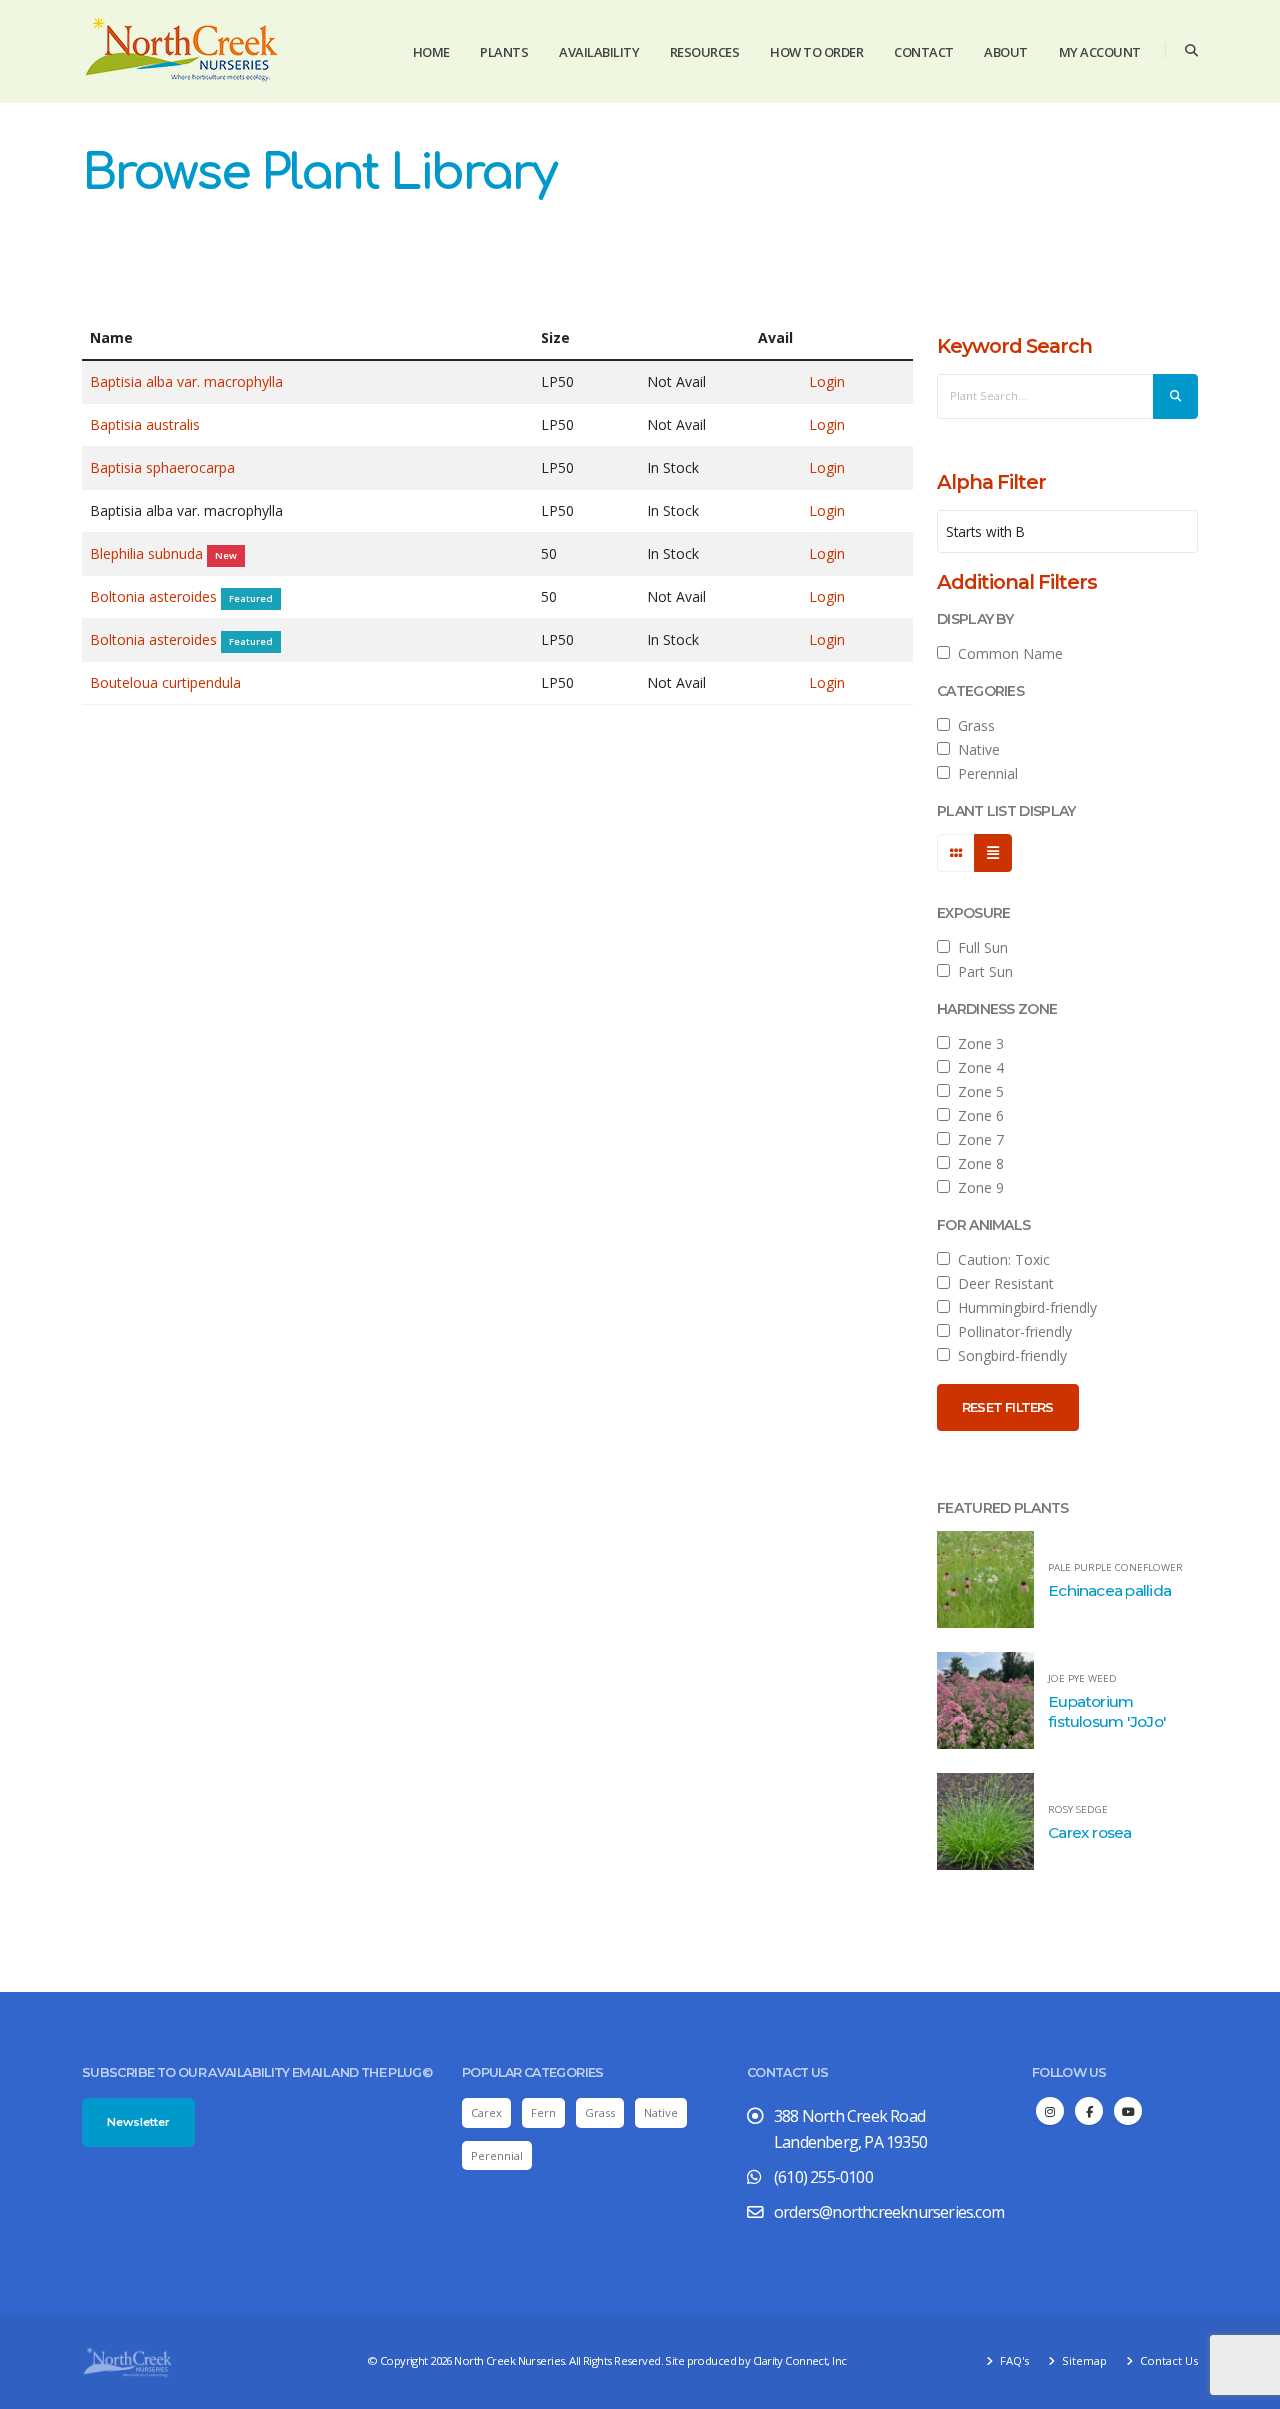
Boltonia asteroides (155, 596)
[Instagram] (1050, 2111)
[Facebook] (1089, 2111)
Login (827, 381)
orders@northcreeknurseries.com (889, 2212)
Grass (972, 725)
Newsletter (138, 2122)
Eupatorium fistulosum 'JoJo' (1107, 1711)
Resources (705, 52)
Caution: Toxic (1000, 1259)
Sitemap (1083, 2360)
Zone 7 (977, 1139)
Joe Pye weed (1082, 1679)
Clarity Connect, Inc (800, 2360)
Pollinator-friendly (1011, 1331)
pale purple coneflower (1115, 1568)
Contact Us (1167, 2360)
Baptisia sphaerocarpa (162, 467)
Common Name (1006, 653)
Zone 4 (977, 1067)
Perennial (984, 773)
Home (431, 52)
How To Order (816, 52)
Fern (543, 2112)
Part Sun (981, 971)
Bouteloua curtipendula (165, 682)
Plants (504, 52)
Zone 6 (977, 1115)
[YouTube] (1128, 2111)
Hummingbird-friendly (1023, 1307)
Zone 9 (977, 1187)
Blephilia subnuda (148, 553)
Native (975, 749)
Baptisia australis (145, 424)
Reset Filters (1008, 1407)
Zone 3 (977, 1043)
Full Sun (979, 947)
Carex (486, 2112)
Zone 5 (977, 1091)
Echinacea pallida (1109, 1590)
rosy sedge (1078, 1810)
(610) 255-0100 (823, 2177)
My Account (1100, 52)
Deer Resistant (1002, 1283)
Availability (599, 52)
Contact (924, 52)
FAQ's (1013, 2360)
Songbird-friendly (1008, 1355)
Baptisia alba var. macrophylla (186, 381)
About (1006, 52)
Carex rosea (1090, 1832)
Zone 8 (977, 1163)
